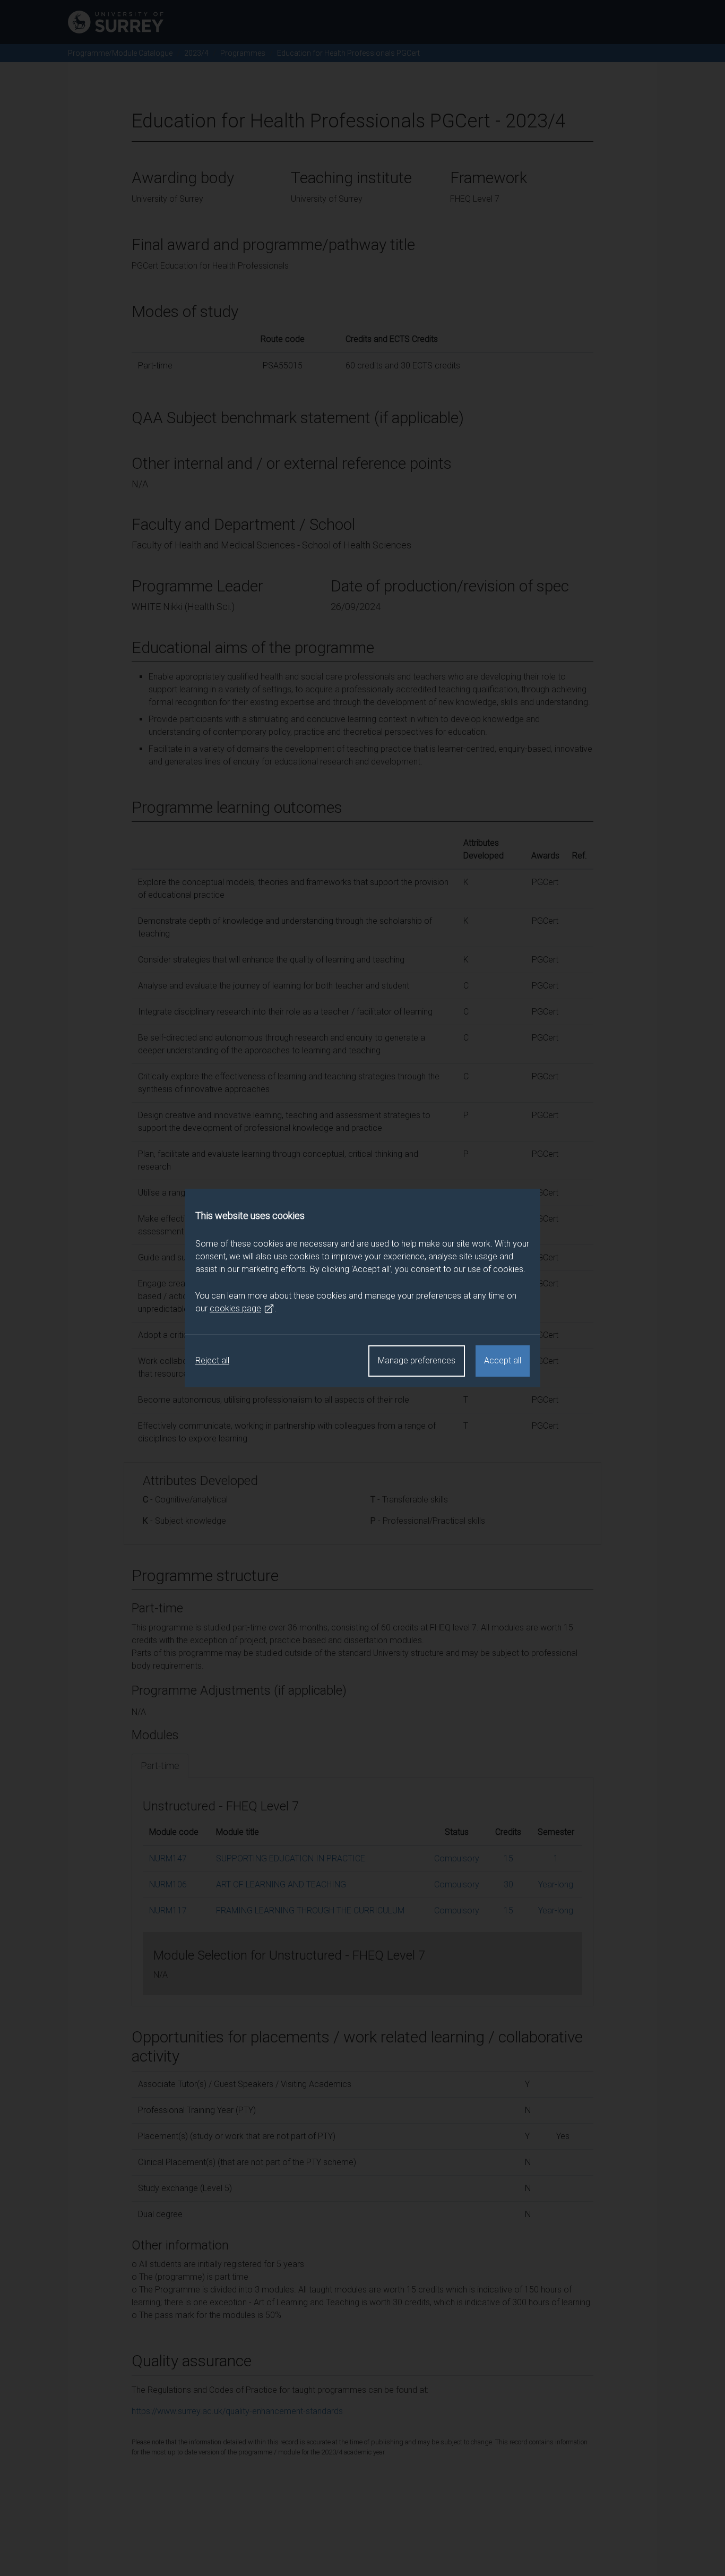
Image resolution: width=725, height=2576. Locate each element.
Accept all (503, 1360)
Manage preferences (417, 1360)
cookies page (235, 1308)
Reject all (212, 1360)
